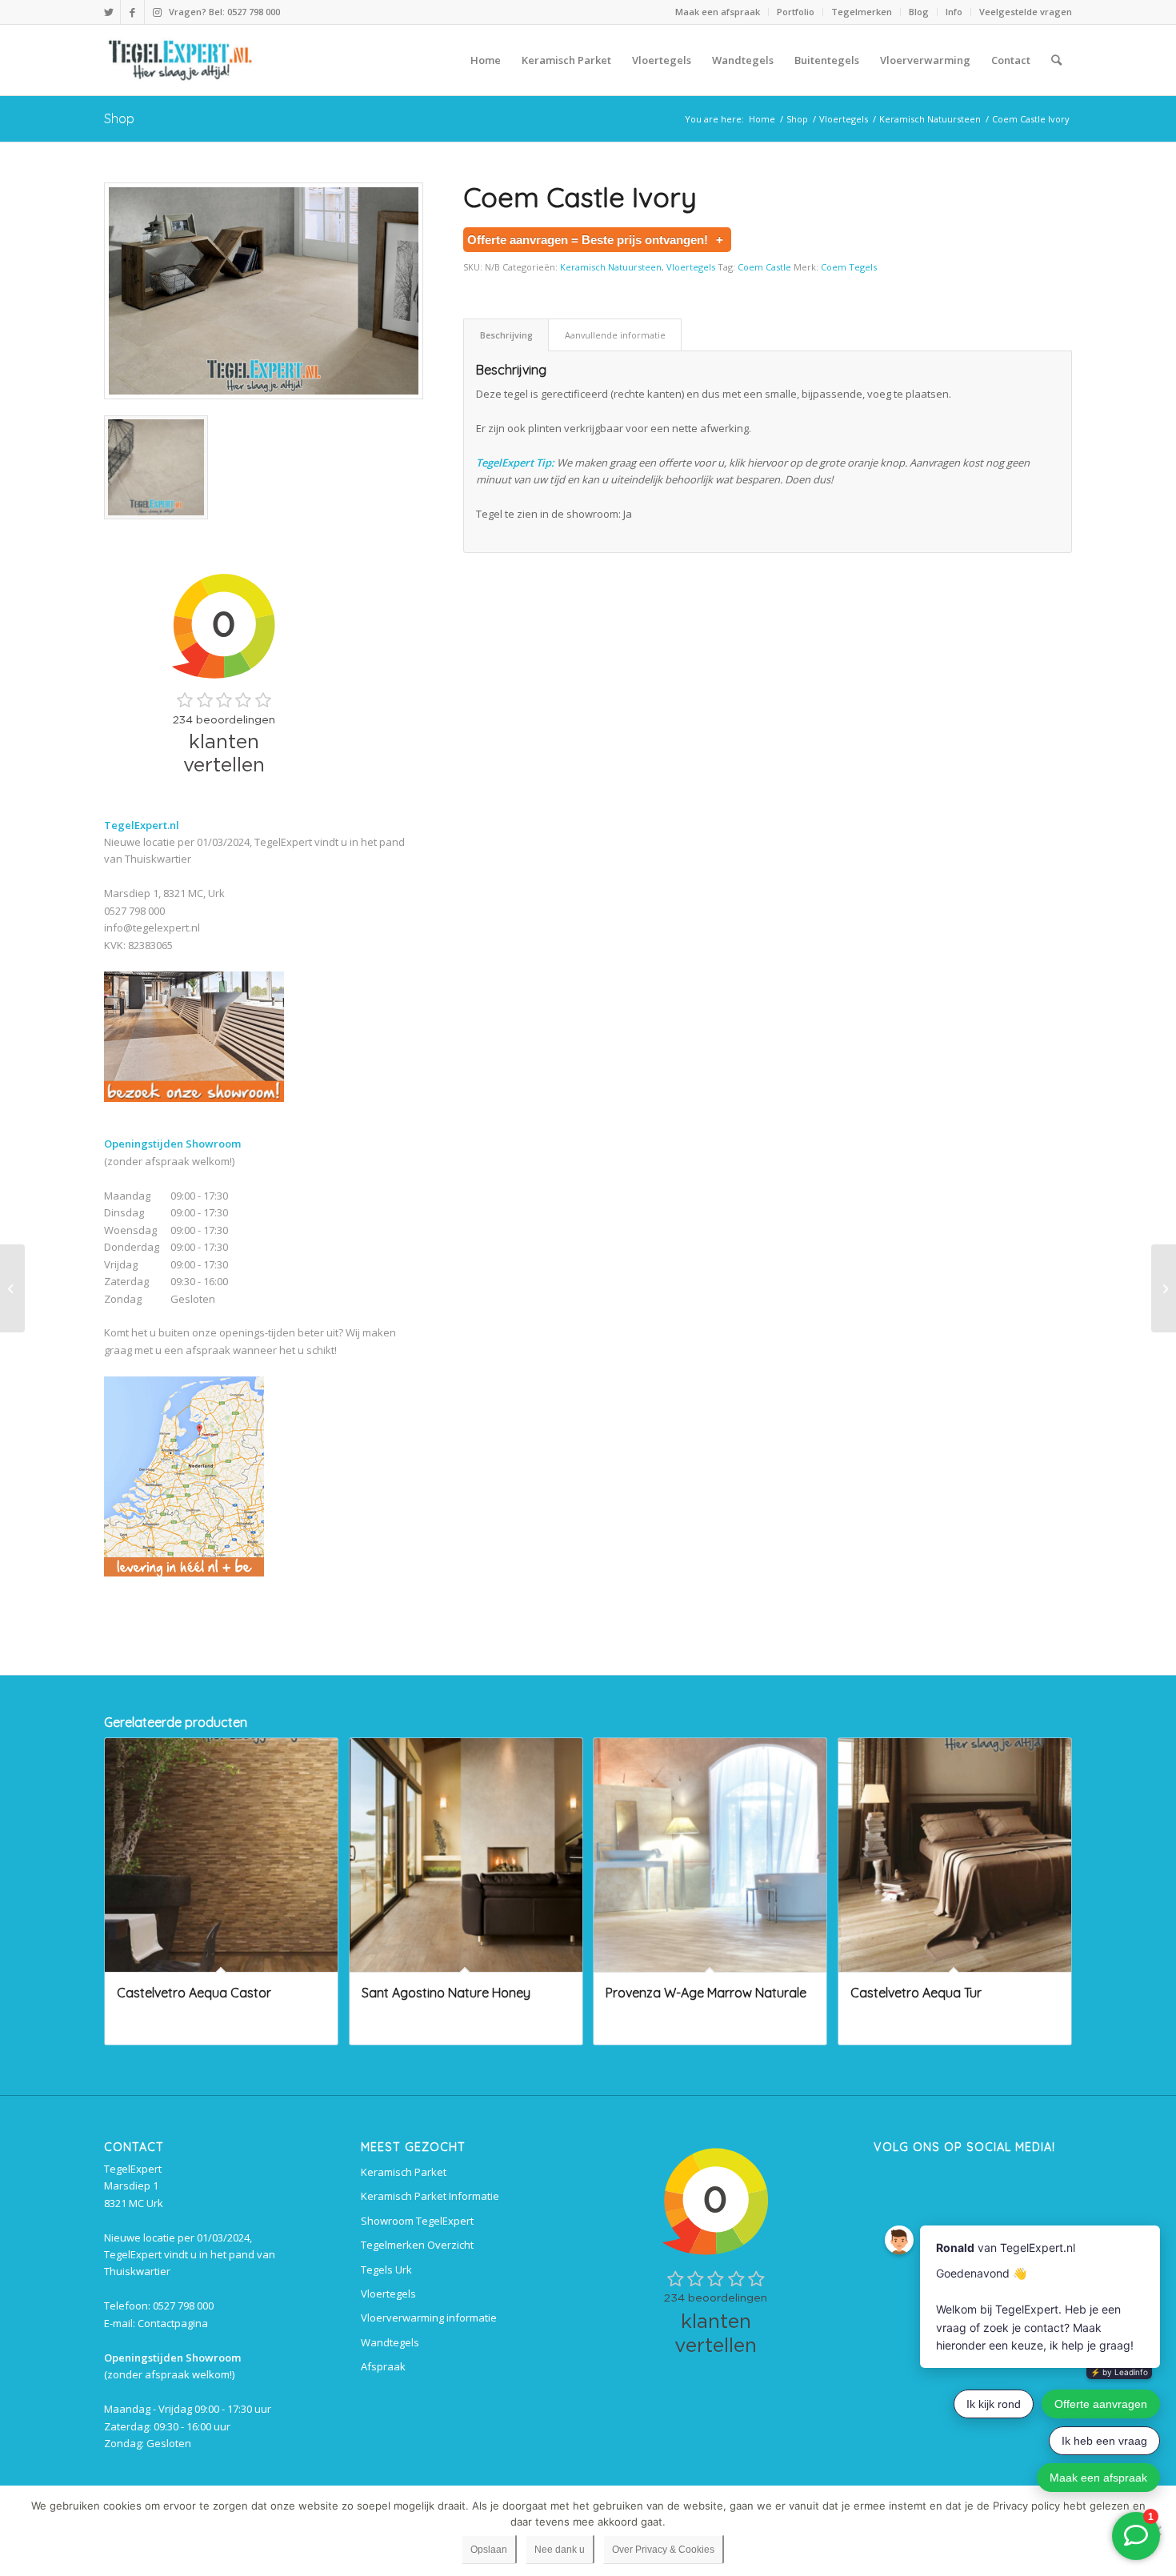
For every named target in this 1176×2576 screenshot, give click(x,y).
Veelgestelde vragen (1026, 12)
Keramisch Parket (404, 2172)
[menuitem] (718, 12)
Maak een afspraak (718, 12)
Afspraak (383, 2366)
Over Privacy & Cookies (663, 2550)
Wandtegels (390, 2342)
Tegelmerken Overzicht (417, 2245)
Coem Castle (764, 267)
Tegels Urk (386, 2270)
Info (954, 12)
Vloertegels (691, 267)
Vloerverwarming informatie (429, 2318)
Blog (919, 12)
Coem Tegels (849, 267)
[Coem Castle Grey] (12, 1288)
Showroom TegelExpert (417, 2221)
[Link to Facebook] (132, 12)
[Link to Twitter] (108, 12)
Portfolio (796, 12)
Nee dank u (560, 2550)
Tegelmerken (862, 12)
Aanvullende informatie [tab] (615, 335)
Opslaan (489, 2550)
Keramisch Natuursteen (611, 267)
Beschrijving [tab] (506, 335)
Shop (119, 118)
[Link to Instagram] (157, 12)
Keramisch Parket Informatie (430, 2196)
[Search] (1056, 60)
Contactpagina (173, 2323)
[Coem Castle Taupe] (1164, 1288)
